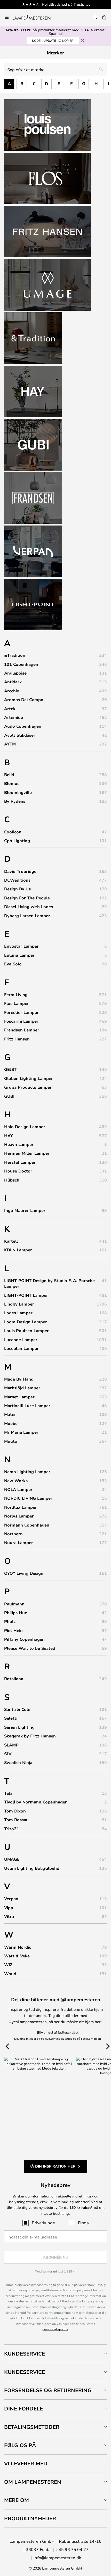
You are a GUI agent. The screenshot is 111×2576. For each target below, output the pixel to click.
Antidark (13, 682)
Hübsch (12, 1180)
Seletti (11, 1718)
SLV (8, 1754)
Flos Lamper (17, 1003)
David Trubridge (20, 871)
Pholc (10, 1621)
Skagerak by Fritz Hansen (30, 1736)
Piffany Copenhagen (24, 1639)
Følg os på (20, 2445)
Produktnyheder (30, 2518)
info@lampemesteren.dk (57, 2558)
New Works (16, 1481)
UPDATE (53, 40)
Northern (13, 1534)
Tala (8, 1793)
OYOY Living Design (24, 1573)
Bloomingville (18, 792)
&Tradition (15, 655)
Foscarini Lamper (21, 1021)
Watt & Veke (17, 1956)
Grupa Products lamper (28, 1087)
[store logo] (35, 17)
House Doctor (18, 1171)
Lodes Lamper (18, 1313)
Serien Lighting (19, 1727)
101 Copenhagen (21, 664)
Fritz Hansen (17, 1039)
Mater (10, 1414)
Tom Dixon (15, 1811)
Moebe (11, 1423)
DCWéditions (17, 880)
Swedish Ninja (18, 1762)
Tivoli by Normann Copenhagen (36, 1802)
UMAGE (12, 1859)
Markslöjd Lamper (22, 1388)
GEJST (10, 1069)
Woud (10, 1974)
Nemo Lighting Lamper (27, 1472)
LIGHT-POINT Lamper (26, 1295)
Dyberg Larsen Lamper (27, 916)
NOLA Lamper (18, 1489)
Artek (10, 709)
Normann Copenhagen (27, 1525)
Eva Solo (13, 964)
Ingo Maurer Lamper (25, 1210)
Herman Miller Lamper (27, 1153)
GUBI (9, 1096)
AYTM (10, 744)
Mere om (17, 2500)
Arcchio (12, 691)
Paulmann (14, 1604)
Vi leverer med (26, 2463)
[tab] (55, 2354)
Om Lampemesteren (33, 2482)
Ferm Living (16, 995)
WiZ (8, 1965)
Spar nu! (55, 33)
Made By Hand (19, 1379)
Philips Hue (16, 1613)
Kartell (11, 1241)
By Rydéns (15, 801)
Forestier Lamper (21, 1012)
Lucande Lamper (21, 1340)
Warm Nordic (18, 1947)
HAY (9, 1136)
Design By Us (17, 889)
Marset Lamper (19, 1397)
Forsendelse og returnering (48, 2390)
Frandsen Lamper (22, 1030)
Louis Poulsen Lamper (26, 1331)
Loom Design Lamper (26, 1322)
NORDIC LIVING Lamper (28, 1498)
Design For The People (27, 898)
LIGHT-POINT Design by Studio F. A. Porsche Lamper (49, 1283)
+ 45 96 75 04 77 (72, 2549)
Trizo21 (12, 1829)
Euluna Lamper (19, 955)
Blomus (12, 783)
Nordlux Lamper (21, 1507)
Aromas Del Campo (24, 700)
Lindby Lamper (19, 1304)
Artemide (14, 717)
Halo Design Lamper (25, 1127)
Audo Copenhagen (23, 726)
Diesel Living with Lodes (29, 907)
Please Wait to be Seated (30, 1648)
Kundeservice (25, 2354)
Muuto (11, 1441)
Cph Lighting (17, 841)
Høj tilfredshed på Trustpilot (66, 4)
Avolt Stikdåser (20, 735)
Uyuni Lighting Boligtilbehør (33, 1868)
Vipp (9, 1908)
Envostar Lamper (21, 946)
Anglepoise (15, 673)
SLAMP (11, 1745)
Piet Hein (13, 1630)
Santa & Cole (17, 1709)
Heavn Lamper (19, 1144)
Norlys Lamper (19, 1516)
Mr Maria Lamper (21, 1432)
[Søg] (96, 17)
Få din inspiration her (52, 2166)
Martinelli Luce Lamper (27, 1406)
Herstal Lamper (20, 1162)
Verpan (11, 1899)
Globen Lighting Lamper (29, 1078)
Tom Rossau (16, 1820)
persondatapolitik (55, 2329)
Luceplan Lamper (21, 1348)
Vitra (9, 1916)
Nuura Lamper (19, 1543)
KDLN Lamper (18, 1250)
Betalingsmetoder (32, 2427)
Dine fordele (23, 2409)
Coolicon (13, 832)
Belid (9, 775)
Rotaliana (14, 1679)
